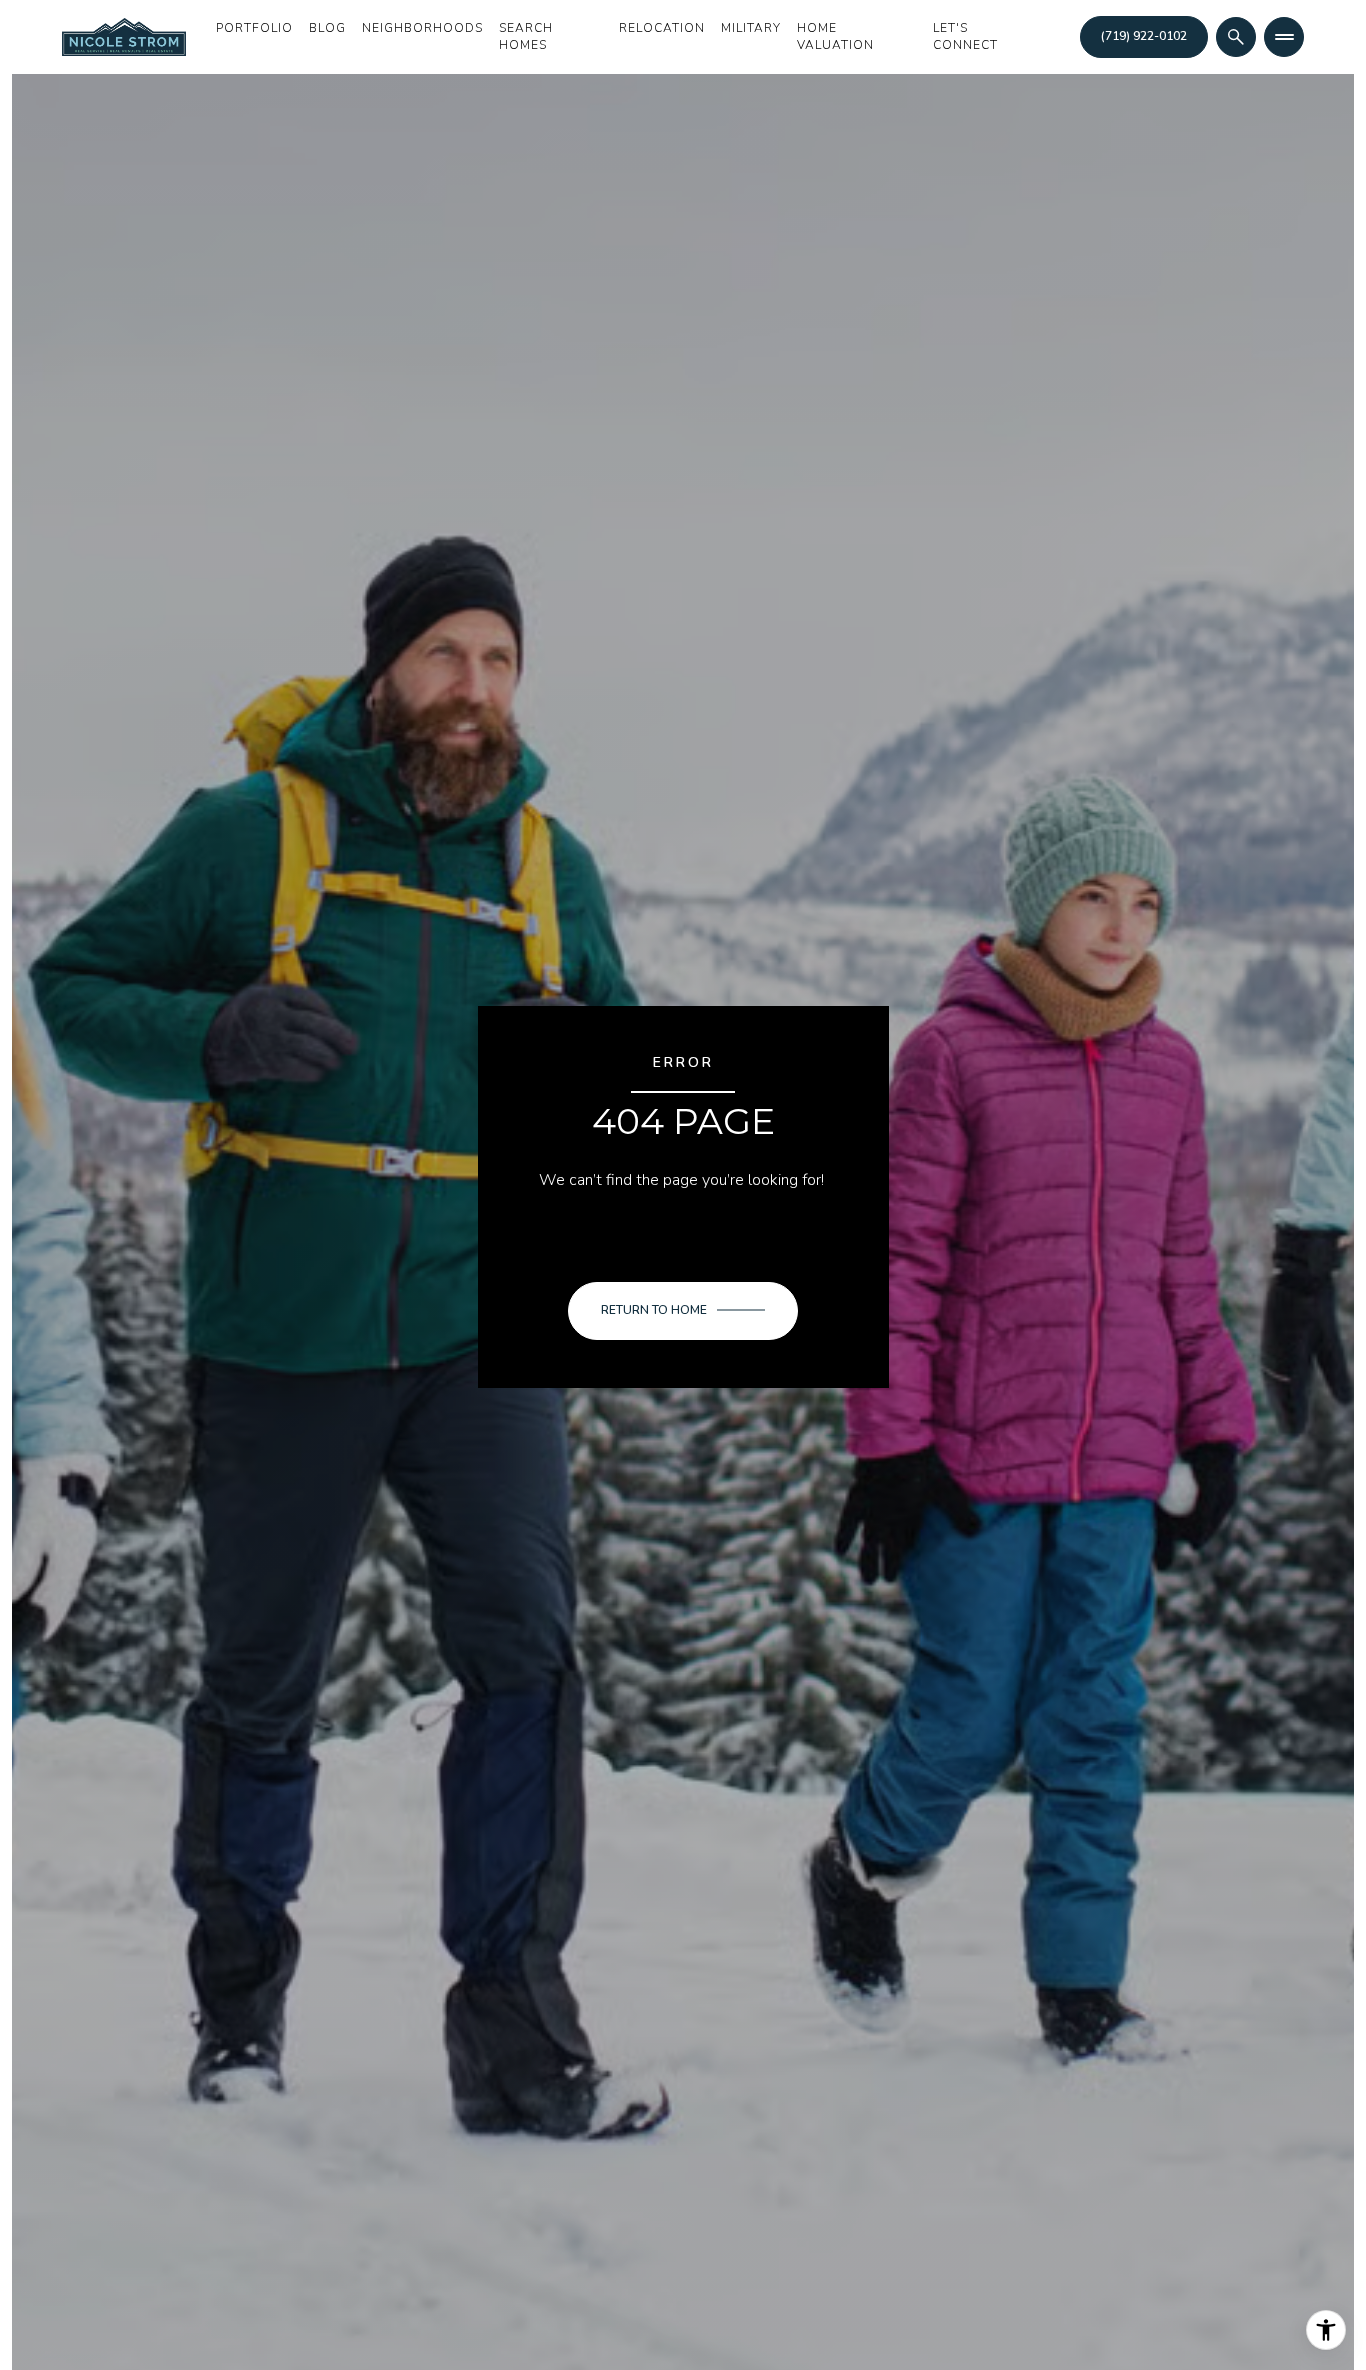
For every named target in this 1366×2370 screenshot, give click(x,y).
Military (751, 28)
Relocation (662, 28)
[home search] (1236, 37)
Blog (327, 28)
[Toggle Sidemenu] (1284, 37)
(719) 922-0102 (1144, 36)
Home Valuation (835, 36)
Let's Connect (965, 36)
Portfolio (254, 28)
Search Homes (526, 36)
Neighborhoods (422, 28)
